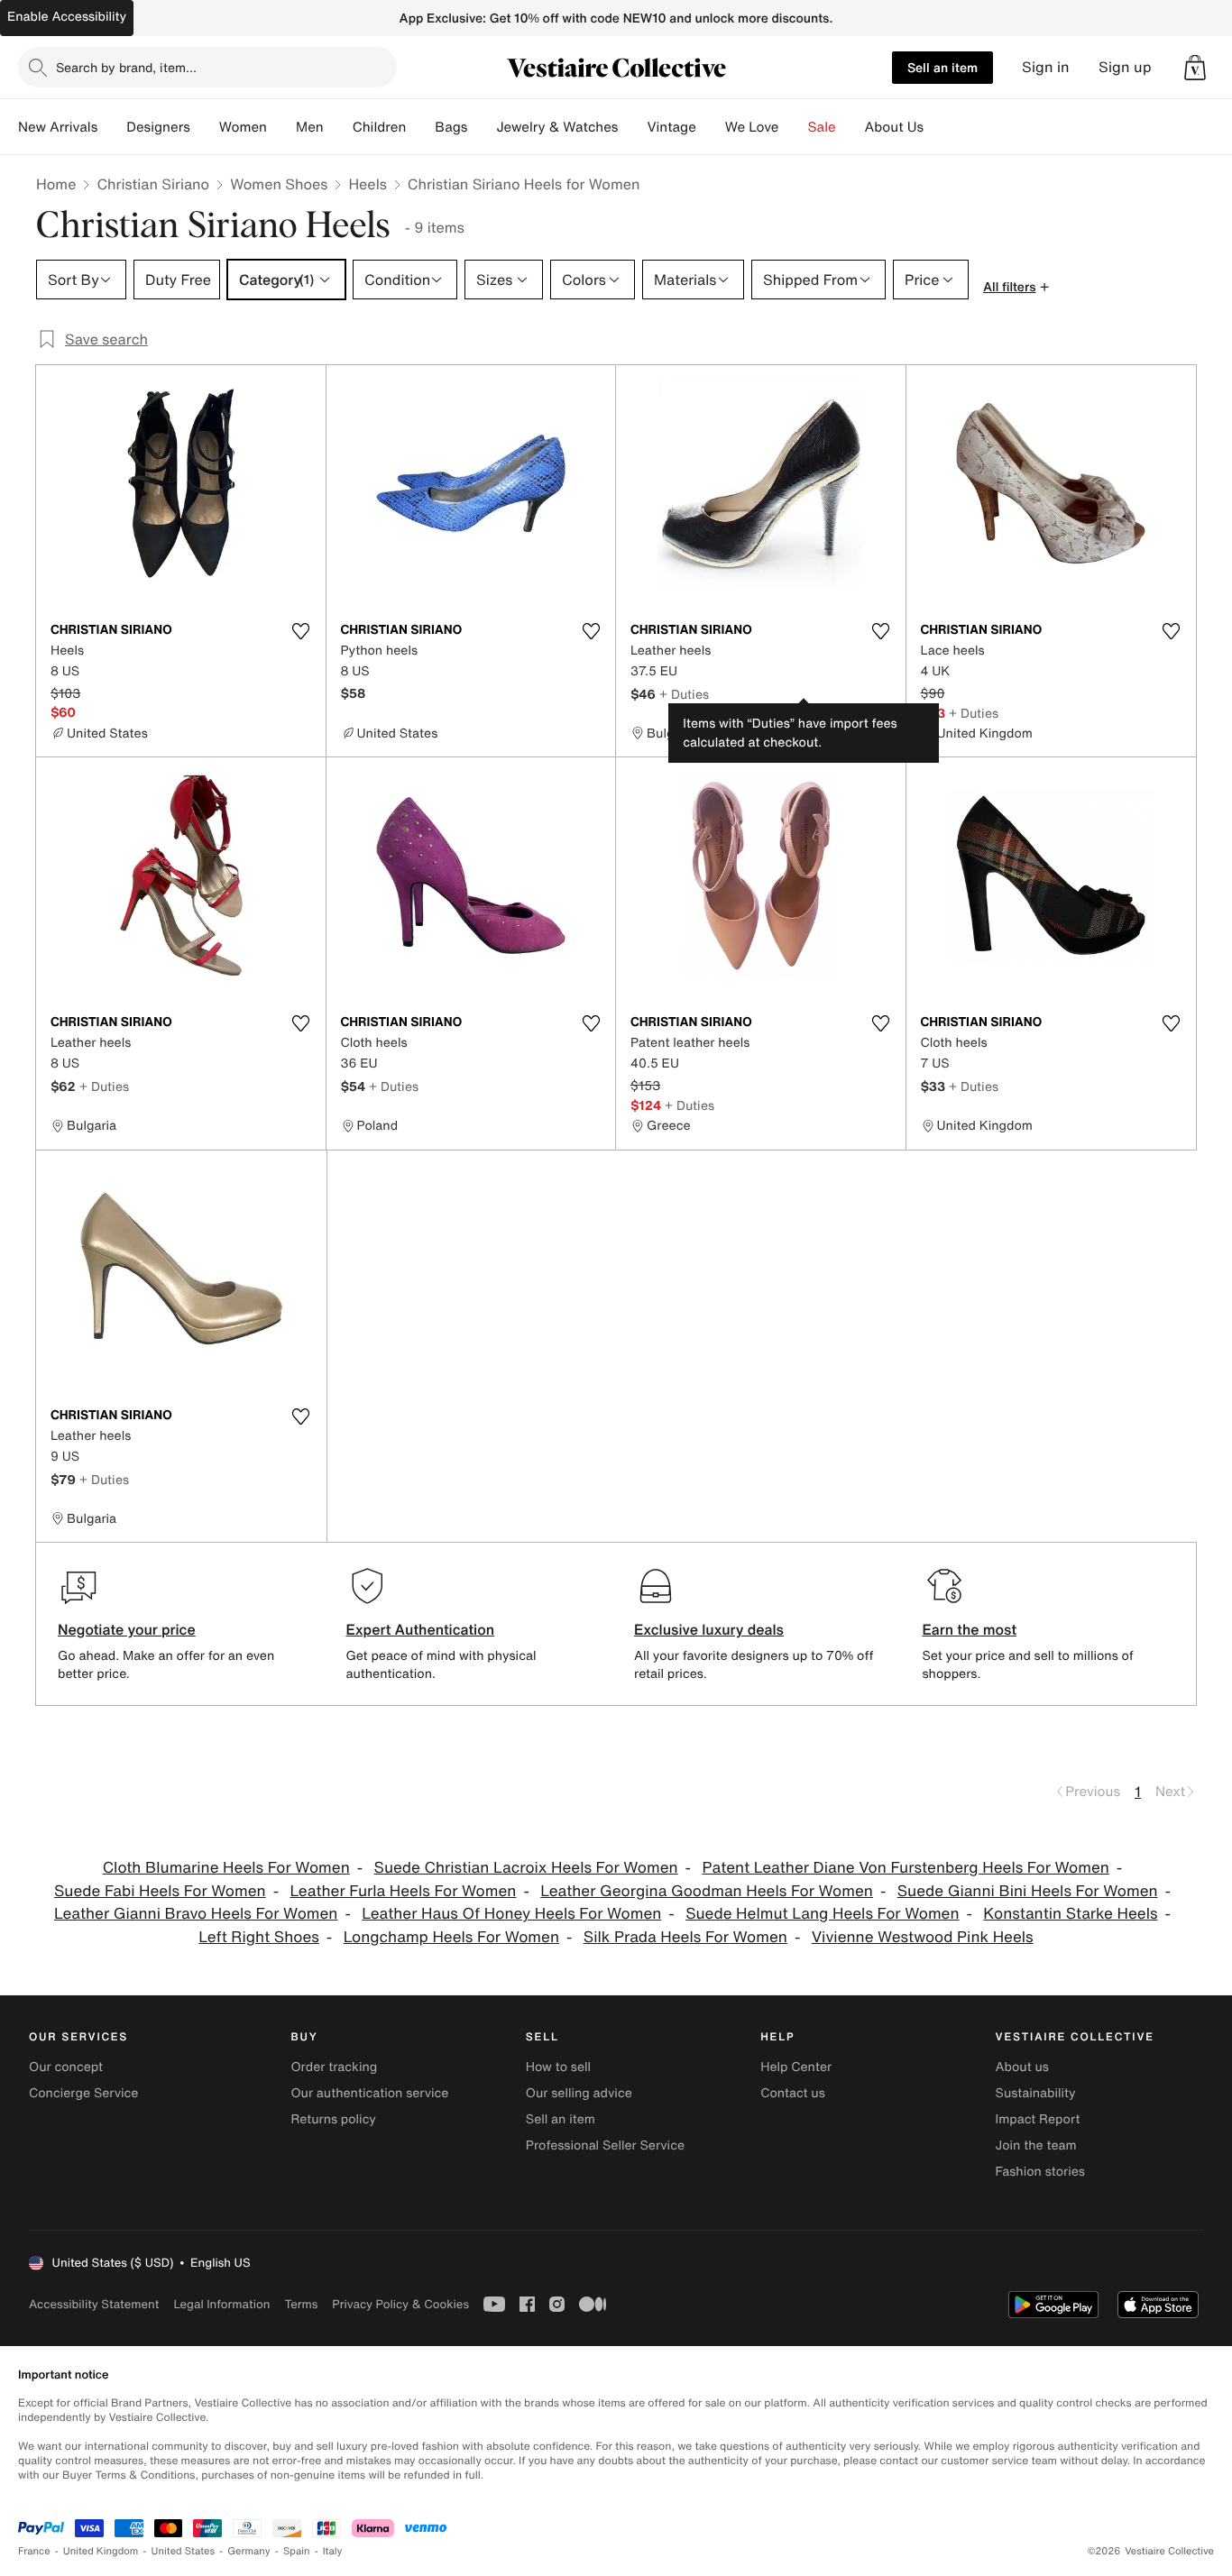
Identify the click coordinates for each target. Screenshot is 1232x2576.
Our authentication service (369, 2093)
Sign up (1125, 67)
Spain (297, 2551)
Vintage (671, 127)
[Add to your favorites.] (301, 631)
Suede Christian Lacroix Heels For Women (526, 1868)
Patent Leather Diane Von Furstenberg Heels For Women (905, 1868)
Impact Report (1038, 2119)
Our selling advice (579, 2093)
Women (243, 127)
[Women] (281, 127)
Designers (158, 127)
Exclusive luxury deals (709, 1629)
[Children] (420, 127)
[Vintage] (711, 127)
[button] (1195, 68)
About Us (894, 127)
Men (310, 127)
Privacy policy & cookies (400, 2304)
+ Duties (684, 694)
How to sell (558, 2067)
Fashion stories (1040, 2172)
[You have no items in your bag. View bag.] (1195, 68)
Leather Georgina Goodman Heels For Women (707, 1891)
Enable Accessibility (67, 17)
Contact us (793, 2093)
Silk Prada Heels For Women (685, 1937)
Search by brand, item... (126, 67)
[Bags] (482, 127)
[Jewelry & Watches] (632, 127)
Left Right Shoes (259, 1937)
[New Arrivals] (112, 127)
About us (1022, 2067)
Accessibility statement (94, 2304)
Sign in (1046, 67)
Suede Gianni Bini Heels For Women (1028, 1891)
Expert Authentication (421, 1629)
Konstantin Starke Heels (1070, 1914)
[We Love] (794, 127)
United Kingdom (101, 2551)
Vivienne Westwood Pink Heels (923, 1937)
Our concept (66, 2067)
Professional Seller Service (605, 2145)
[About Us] (938, 127)
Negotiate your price (127, 1629)
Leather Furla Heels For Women (403, 1891)
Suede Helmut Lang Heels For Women (822, 1914)
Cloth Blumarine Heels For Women (226, 1868)
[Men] (338, 127)
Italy (333, 2551)
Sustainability (1036, 2093)
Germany (249, 2551)
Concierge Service (83, 2093)
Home (56, 184)
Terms (301, 2304)
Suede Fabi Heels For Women (160, 1891)
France (34, 2551)
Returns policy (333, 2119)
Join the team (1036, 2145)
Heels (367, 184)
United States (184, 2551)
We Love (752, 127)
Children (380, 127)
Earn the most (970, 1629)
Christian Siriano (153, 184)
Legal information (221, 2304)
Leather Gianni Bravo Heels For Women (196, 1914)
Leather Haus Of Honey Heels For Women (511, 1914)
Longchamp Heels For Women (451, 1937)
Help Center (796, 2067)
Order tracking (334, 2067)
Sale (822, 127)
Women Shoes (279, 184)
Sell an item (942, 67)
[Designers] (205, 127)
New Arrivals (58, 127)
